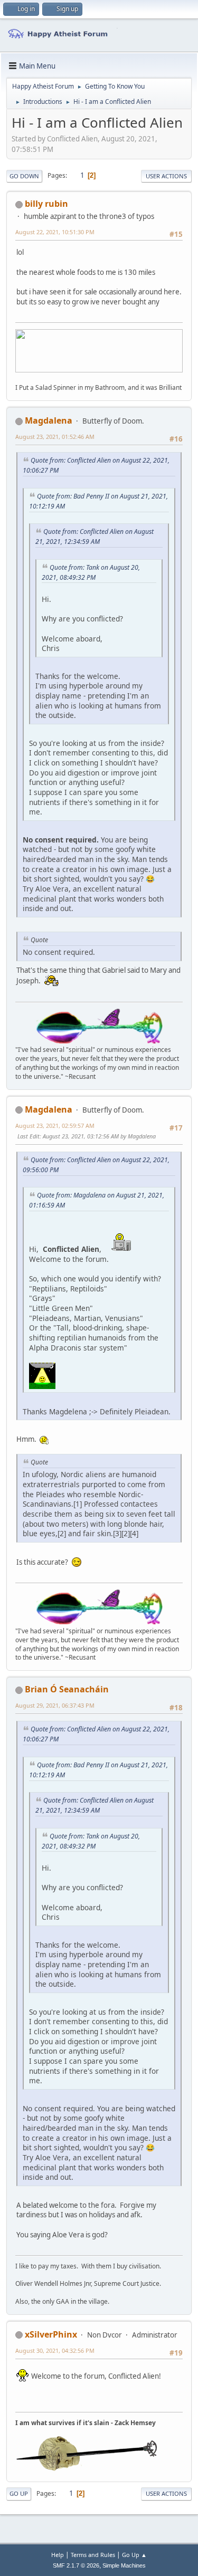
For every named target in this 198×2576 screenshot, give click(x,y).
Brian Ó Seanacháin (67, 1689)
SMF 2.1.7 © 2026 (76, 2565)
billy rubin (46, 204)
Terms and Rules (93, 2555)
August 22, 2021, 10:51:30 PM (55, 232)
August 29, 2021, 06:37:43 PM (55, 1705)
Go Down (24, 176)
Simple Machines (124, 2565)
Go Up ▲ (134, 2555)
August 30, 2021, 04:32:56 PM (55, 2350)
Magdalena (49, 420)
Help (58, 2555)
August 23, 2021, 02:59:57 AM (55, 1126)
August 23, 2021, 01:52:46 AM (55, 437)
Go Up (19, 2493)
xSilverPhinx (51, 2334)
